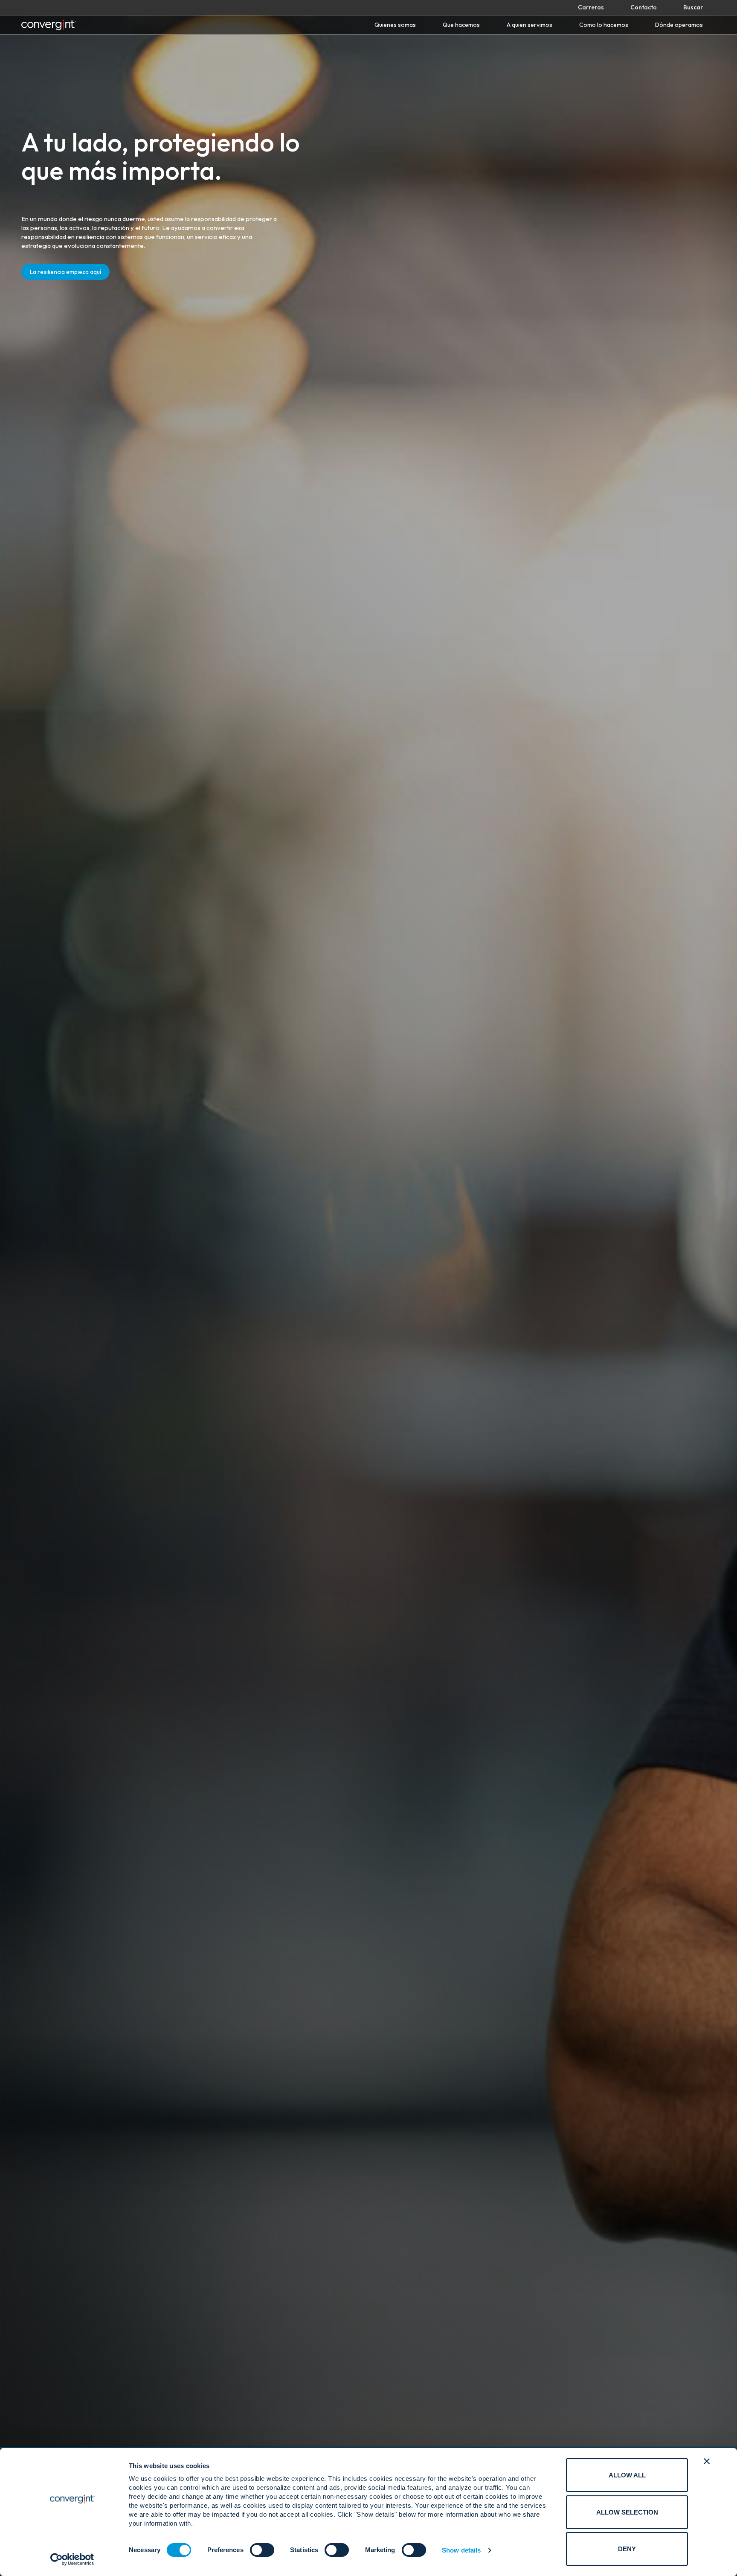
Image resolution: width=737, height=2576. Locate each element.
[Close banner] (707, 2461)
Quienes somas (395, 25)
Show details (461, 2550)
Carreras (591, 7)
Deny (627, 2549)
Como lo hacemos (604, 25)
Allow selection (627, 2512)
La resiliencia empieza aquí (65, 272)
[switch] (262, 2550)
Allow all (627, 2475)
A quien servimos (530, 25)
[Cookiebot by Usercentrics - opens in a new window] (72, 2559)
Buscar (693, 7)
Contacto (644, 7)
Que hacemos (461, 25)
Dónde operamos (679, 25)
